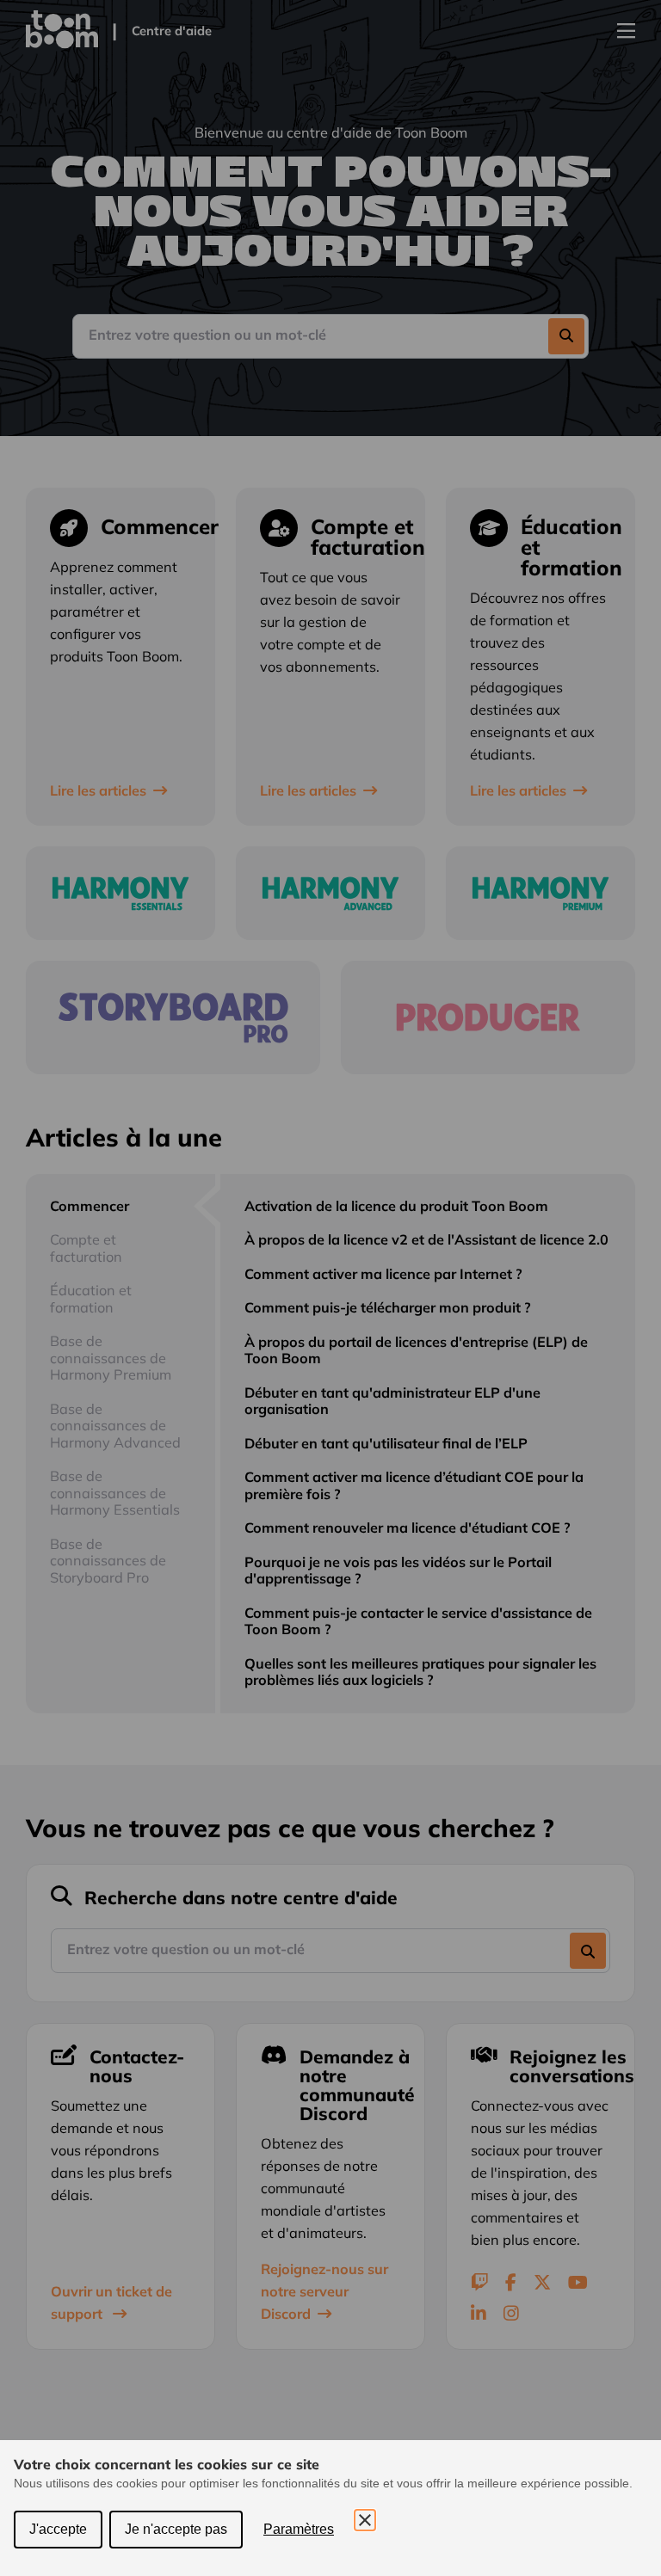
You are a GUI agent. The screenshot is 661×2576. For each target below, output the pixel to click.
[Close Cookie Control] (365, 2520)
